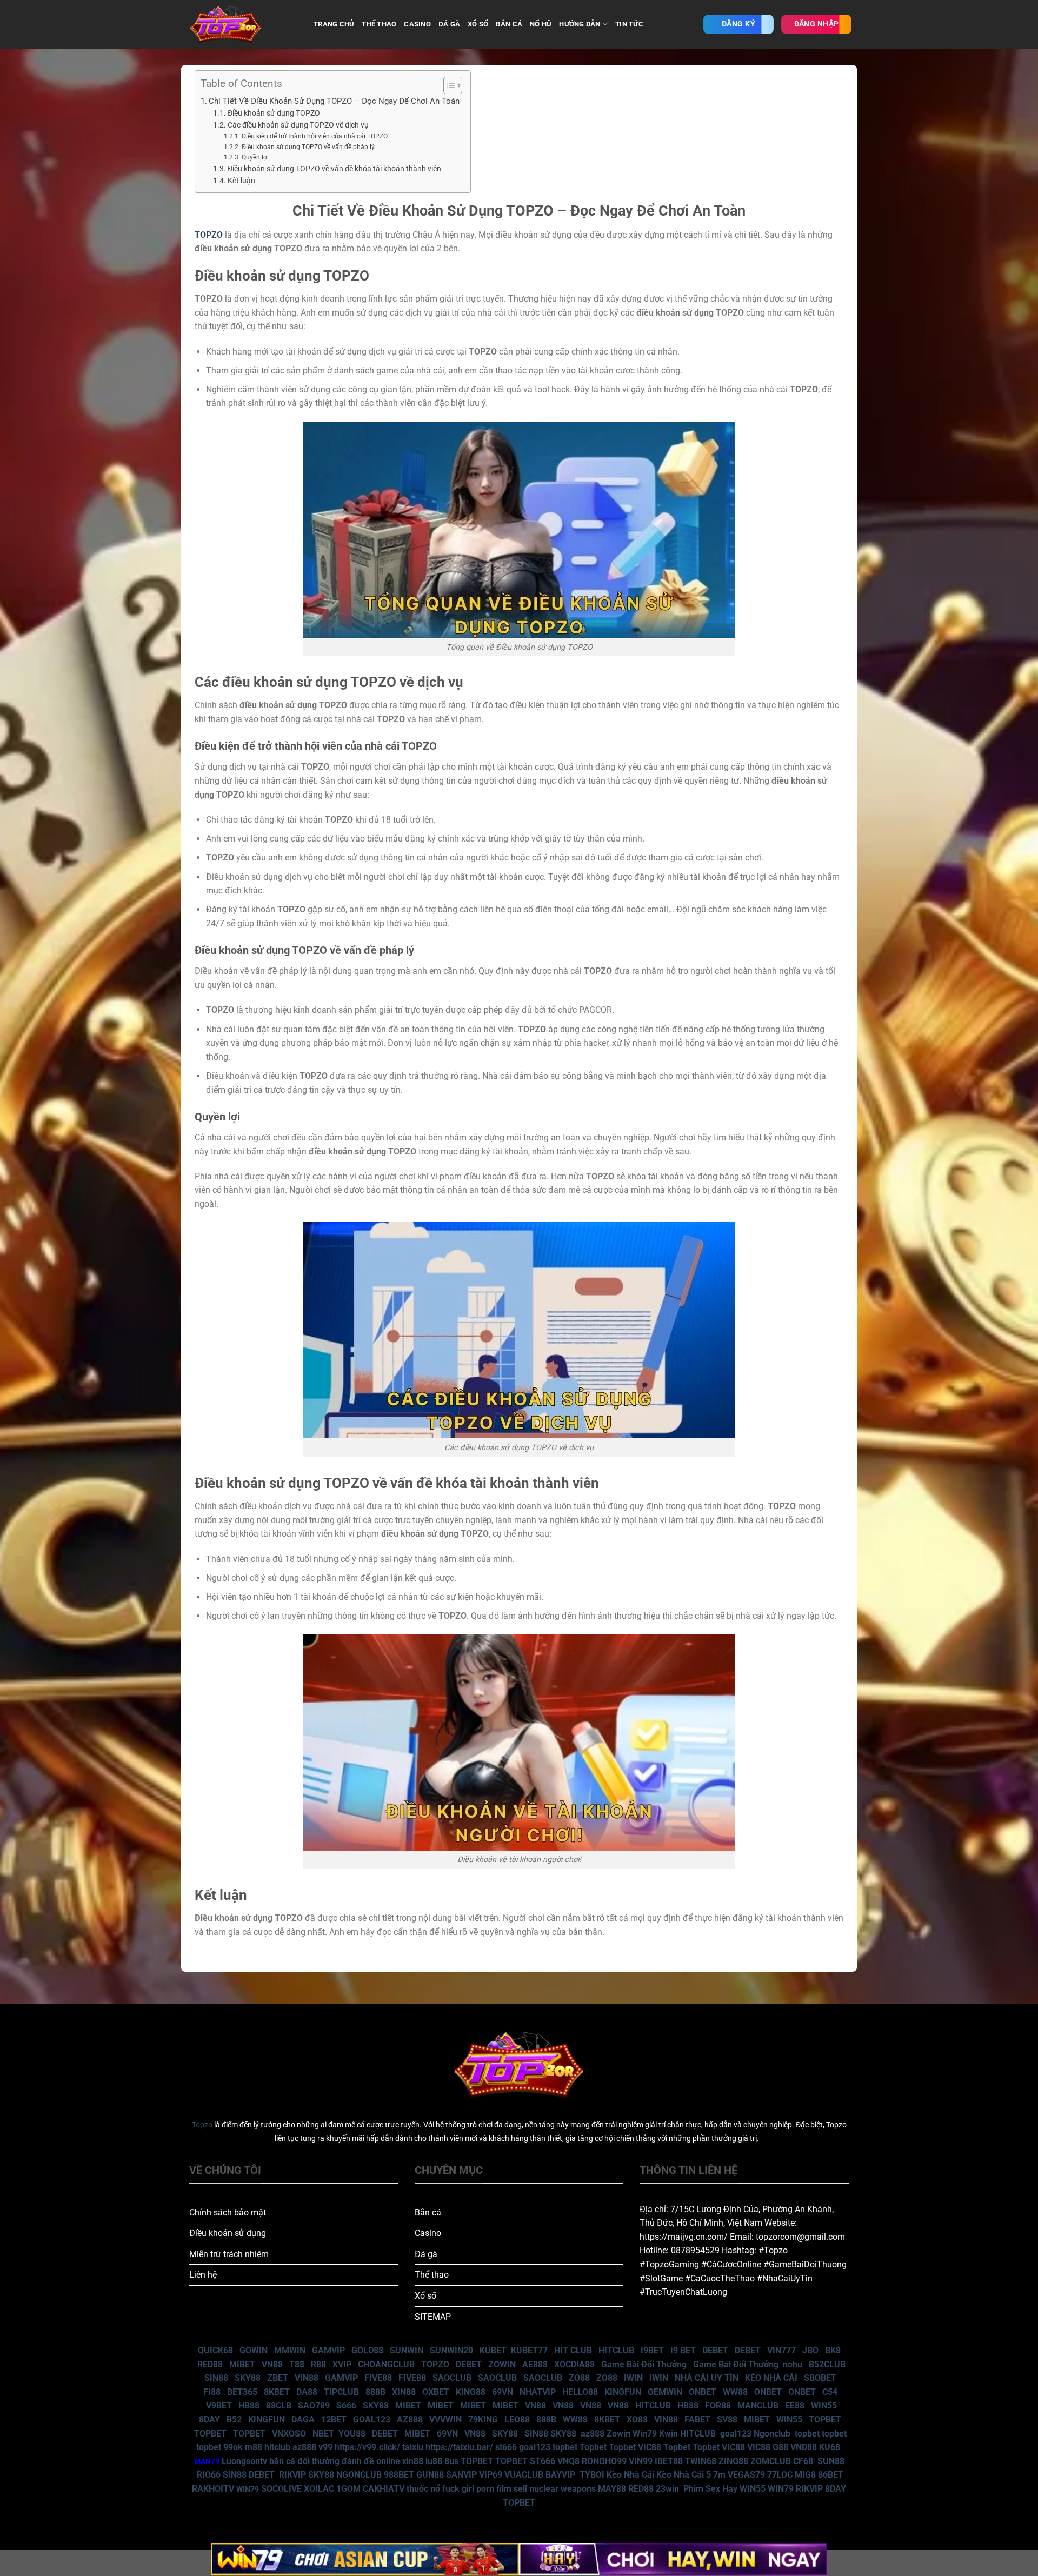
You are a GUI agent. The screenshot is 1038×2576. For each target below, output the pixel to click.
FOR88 (718, 2405)
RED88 (210, 2364)
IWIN (633, 2378)
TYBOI (592, 2475)
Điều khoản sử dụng (228, 2233)
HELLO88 (580, 2392)
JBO (810, 2350)
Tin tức (629, 24)
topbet (807, 2434)
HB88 (249, 2405)
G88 (780, 2447)
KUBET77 (529, 2350)
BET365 (242, 2392)
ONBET (703, 2392)
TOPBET (825, 2420)
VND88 (804, 2447)
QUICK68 (215, 2350)
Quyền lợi (255, 157)
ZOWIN (502, 2364)
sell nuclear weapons (556, 2489)
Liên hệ (203, 2275)
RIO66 (209, 2475)
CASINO (417, 24)
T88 (297, 2364)
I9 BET (683, 2350)
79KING (483, 2420)
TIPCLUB (341, 2392)
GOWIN (254, 2350)
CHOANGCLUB (386, 2364)
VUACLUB (524, 2475)
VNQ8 (568, 2461)
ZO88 (579, 2378)
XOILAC (319, 2489)
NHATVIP (538, 2392)
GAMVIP (328, 2350)
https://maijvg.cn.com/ (684, 2237)
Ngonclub (772, 2434)
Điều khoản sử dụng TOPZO (274, 113)
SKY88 (248, 2378)
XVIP (342, 2364)
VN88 (272, 2364)
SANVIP (461, 2475)
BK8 (833, 2350)
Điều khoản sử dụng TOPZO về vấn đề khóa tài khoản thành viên (334, 169)
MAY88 (612, 2489)
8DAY (209, 2420)
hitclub (277, 2447)
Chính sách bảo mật (228, 2213)
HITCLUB (616, 2350)
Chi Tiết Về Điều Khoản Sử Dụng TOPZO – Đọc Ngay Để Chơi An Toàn (334, 101)
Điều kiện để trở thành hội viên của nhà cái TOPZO (314, 136)
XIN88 (404, 2392)
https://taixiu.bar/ (459, 2447)
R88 (318, 2364)
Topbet (593, 2447)
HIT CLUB (573, 2350)
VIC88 (650, 2447)
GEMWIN (665, 2392)
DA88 (307, 2392)
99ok (233, 2447)
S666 (346, 2405)
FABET (697, 2420)
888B (375, 2392)
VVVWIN (445, 2420)
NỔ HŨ (541, 24)
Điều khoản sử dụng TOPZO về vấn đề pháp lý (308, 147)
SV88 (727, 2420)
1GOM (348, 2489)
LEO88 (517, 2420)
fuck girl (458, 2489)
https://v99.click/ (367, 2447)
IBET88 (669, 2461)
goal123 (736, 2434)
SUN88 (831, 2461)
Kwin (668, 2434)
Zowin (618, 2434)
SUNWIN (407, 2350)
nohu (793, 2364)
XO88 (637, 2420)
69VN (503, 2392)
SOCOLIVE (281, 2489)
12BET (334, 2420)
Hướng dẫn (580, 24)
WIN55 (824, 2405)
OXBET (436, 2392)
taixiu (413, 2447)
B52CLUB (827, 2364)
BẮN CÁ (509, 24)
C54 (830, 2392)
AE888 (535, 2364)
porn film (494, 2489)
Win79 (645, 2434)
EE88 (795, 2405)
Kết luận (241, 181)
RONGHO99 (604, 2461)
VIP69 (491, 2475)
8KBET (277, 2392)
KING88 (471, 2392)
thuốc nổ (423, 2489)
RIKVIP (292, 2475)
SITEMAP (433, 2317)
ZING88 (733, 2461)
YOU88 (352, 2434)
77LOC (780, 2475)
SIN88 (216, 2378)
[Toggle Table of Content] (447, 85)
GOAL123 (372, 2420)
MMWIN (290, 2350)
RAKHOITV (213, 2489)
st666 (506, 2447)
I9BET (652, 2350)
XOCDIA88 (574, 2364)
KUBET (493, 2350)
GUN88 (430, 2475)
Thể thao (432, 2275)
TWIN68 (701, 2461)
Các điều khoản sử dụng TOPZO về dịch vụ (298, 125)
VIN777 (781, 2350)
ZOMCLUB (771, 2461)
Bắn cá (428, 2213)
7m (719, 2475)
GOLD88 (367, 2350)
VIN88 (307, 2378)
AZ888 (410, 2420)
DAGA (303, 2420)
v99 (325, 2447)
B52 (234, 2420)
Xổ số (425, 2296)
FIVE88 (378, 2378)
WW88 (735, 2392)
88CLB (279, 2405)
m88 (254, 2447)
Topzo (202, 2125)
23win (667, 2489)
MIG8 (805, 2475)
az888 (593, 2434)
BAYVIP (561, 2475)
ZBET (278, 2378)
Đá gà (426, 2254)
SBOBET (820, 2378)
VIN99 (641, 2461)
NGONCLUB (359, 2475)
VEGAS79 (746, 2475)
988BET (399, 2475)
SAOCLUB (452, 2378)
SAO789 (314, 2405)
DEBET (715, 2350)
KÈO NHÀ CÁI (770, 2378)
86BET (831, 2475)
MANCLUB (758, 2405)
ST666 (543, 2461)
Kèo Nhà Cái (630, 2475)
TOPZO (435, 2364)
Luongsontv (244, 2461)
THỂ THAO (379, 24)
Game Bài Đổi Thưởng (644, 2364)
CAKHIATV (384, 2489)
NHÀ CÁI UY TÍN (707, 2378)
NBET (323, 2434)
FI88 (212, 2392)
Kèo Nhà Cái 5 (684, 2475)
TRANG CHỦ (334, 24)
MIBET (242, 2364)
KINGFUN (623, 2392)
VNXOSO (289, 2434)
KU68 (830, 2447)
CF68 (804, 2461)
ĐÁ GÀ (449, 24)
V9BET (219, 2405)
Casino (428, 2233)
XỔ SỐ (478, 24)
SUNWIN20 (451, 2350)
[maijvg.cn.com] (243, 24)
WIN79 (781, 2489)
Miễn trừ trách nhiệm (229, 2254)
